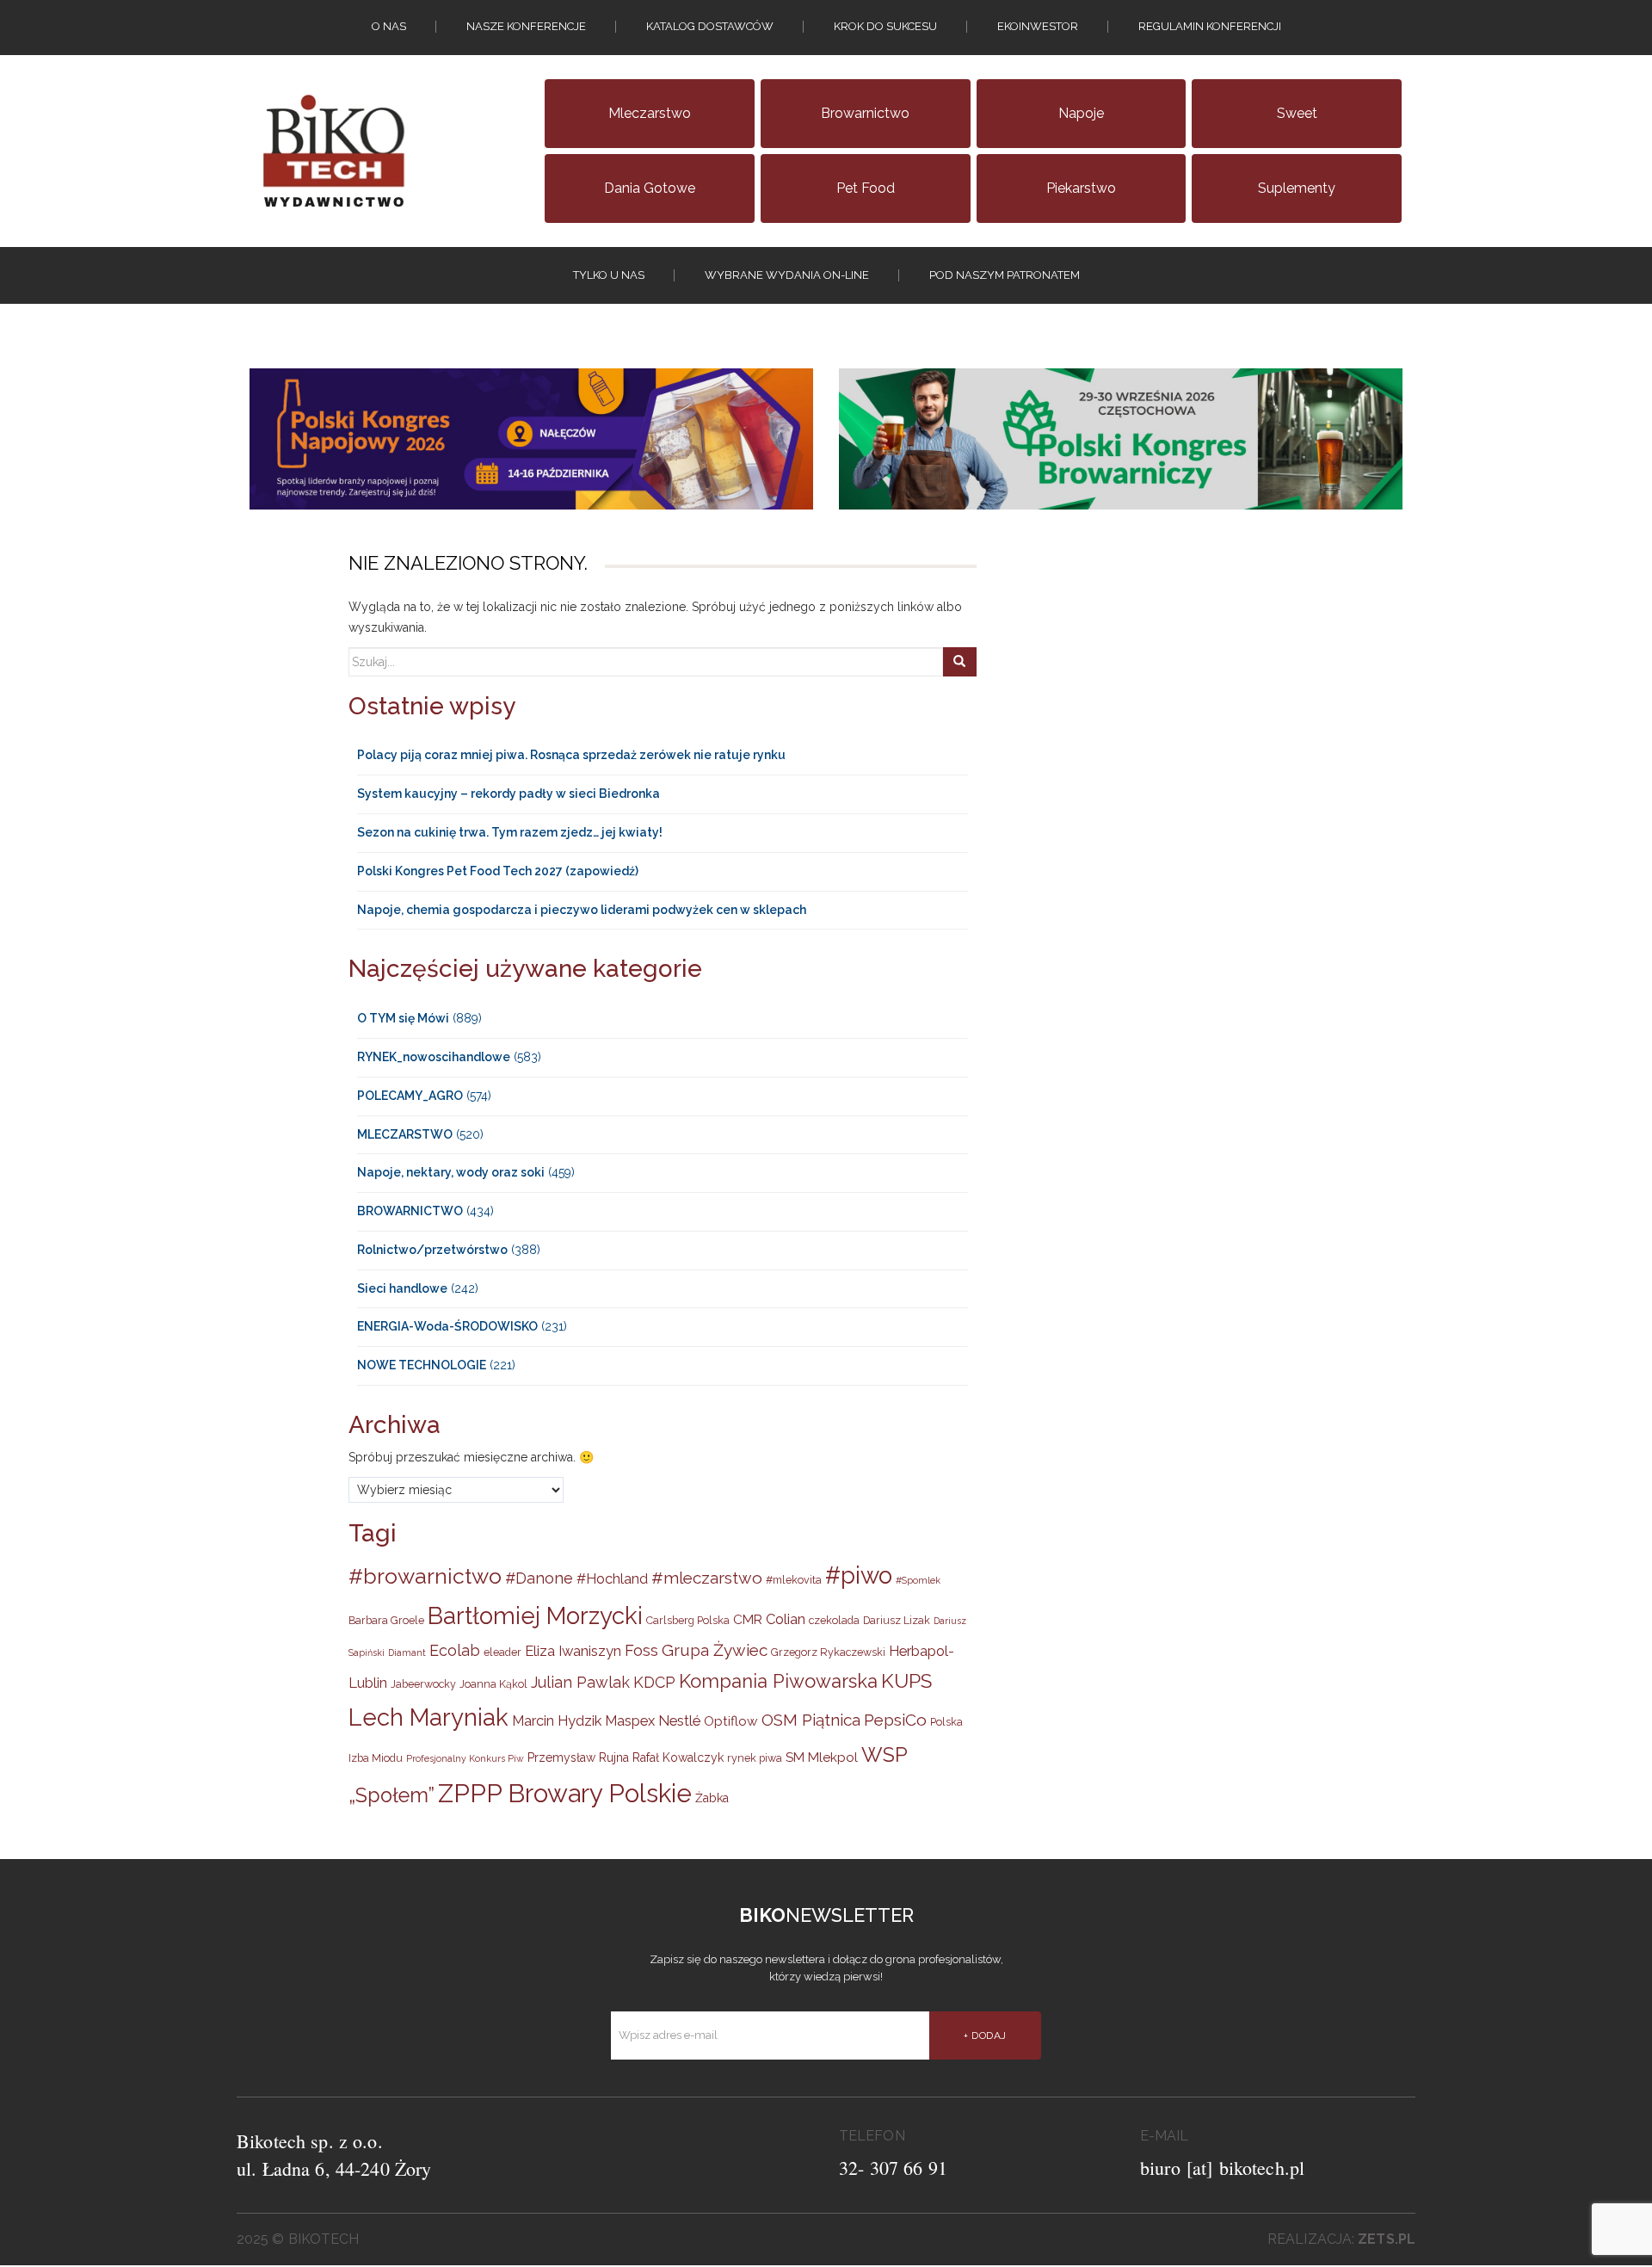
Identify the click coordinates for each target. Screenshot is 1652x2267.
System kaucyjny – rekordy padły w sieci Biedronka (509, 794)
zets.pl (1387, 2239)
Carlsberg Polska (688, 1620)
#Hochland (612, 1578)
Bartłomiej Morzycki (535, 1615)
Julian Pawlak (580, 1682)
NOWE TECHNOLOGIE (422, 1365)
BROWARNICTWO (410, 1211)
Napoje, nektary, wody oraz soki (451, 1172)
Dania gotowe (650, 188)
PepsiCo (895, 1720)
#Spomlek (918, 1580)
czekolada (834, 1620)
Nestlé (679, 1720)
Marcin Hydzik (557, 1720)
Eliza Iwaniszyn (573, 1651)
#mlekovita (794, 1580)
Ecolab (455, 1650)
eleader (502, 1652)
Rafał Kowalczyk (678, 1757)
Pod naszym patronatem (1005, 275)
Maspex (630, 1720)
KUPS (906, 1681)
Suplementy (1297, 188)
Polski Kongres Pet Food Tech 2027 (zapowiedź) (498, 871)
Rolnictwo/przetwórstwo (432, 1250)
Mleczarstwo (650, 113)
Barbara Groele (386, 1620)
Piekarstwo (1081, 188)
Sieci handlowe (402, 1288)
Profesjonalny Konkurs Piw (465, 1758)
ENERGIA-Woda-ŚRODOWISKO (447, 1326)
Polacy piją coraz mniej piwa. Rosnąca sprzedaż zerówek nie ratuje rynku (571, 755)
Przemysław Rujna (578, 1757)
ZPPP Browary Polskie (565, 1793)
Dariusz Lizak (897, 1620)
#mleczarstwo (707, 1578)
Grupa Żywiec (715, 1650)
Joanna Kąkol (493, 1684)
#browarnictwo (425, 1576)
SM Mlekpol (822, 1757)
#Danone (539, 1578)
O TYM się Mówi (403, 1018)
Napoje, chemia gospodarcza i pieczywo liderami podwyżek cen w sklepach (582, 910)
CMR (748, 1620)
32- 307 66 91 (893, 2168)
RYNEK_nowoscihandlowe (434, 1057)
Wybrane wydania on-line (787, 275)
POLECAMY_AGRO (410, 1096)
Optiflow (731, 1721)
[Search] (959, 662)
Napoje (1081, 113)
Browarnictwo (865, 113)
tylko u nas (609, 275)
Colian (786, 1619)
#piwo (859, 1575)
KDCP (654, 1682)
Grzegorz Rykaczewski (828, 1652)
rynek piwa (755, 1758)
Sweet (1297, 113)
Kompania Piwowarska (778, 1681)
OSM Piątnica (811, 1720)
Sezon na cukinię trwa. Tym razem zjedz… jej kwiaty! (510, 832)
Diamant (407, 1652)
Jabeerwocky (423, 1684)
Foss (641, 1650)
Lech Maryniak (428, 1717)
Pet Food (866, 188)
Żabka (712, 1798)
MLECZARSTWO (405, 1134)
